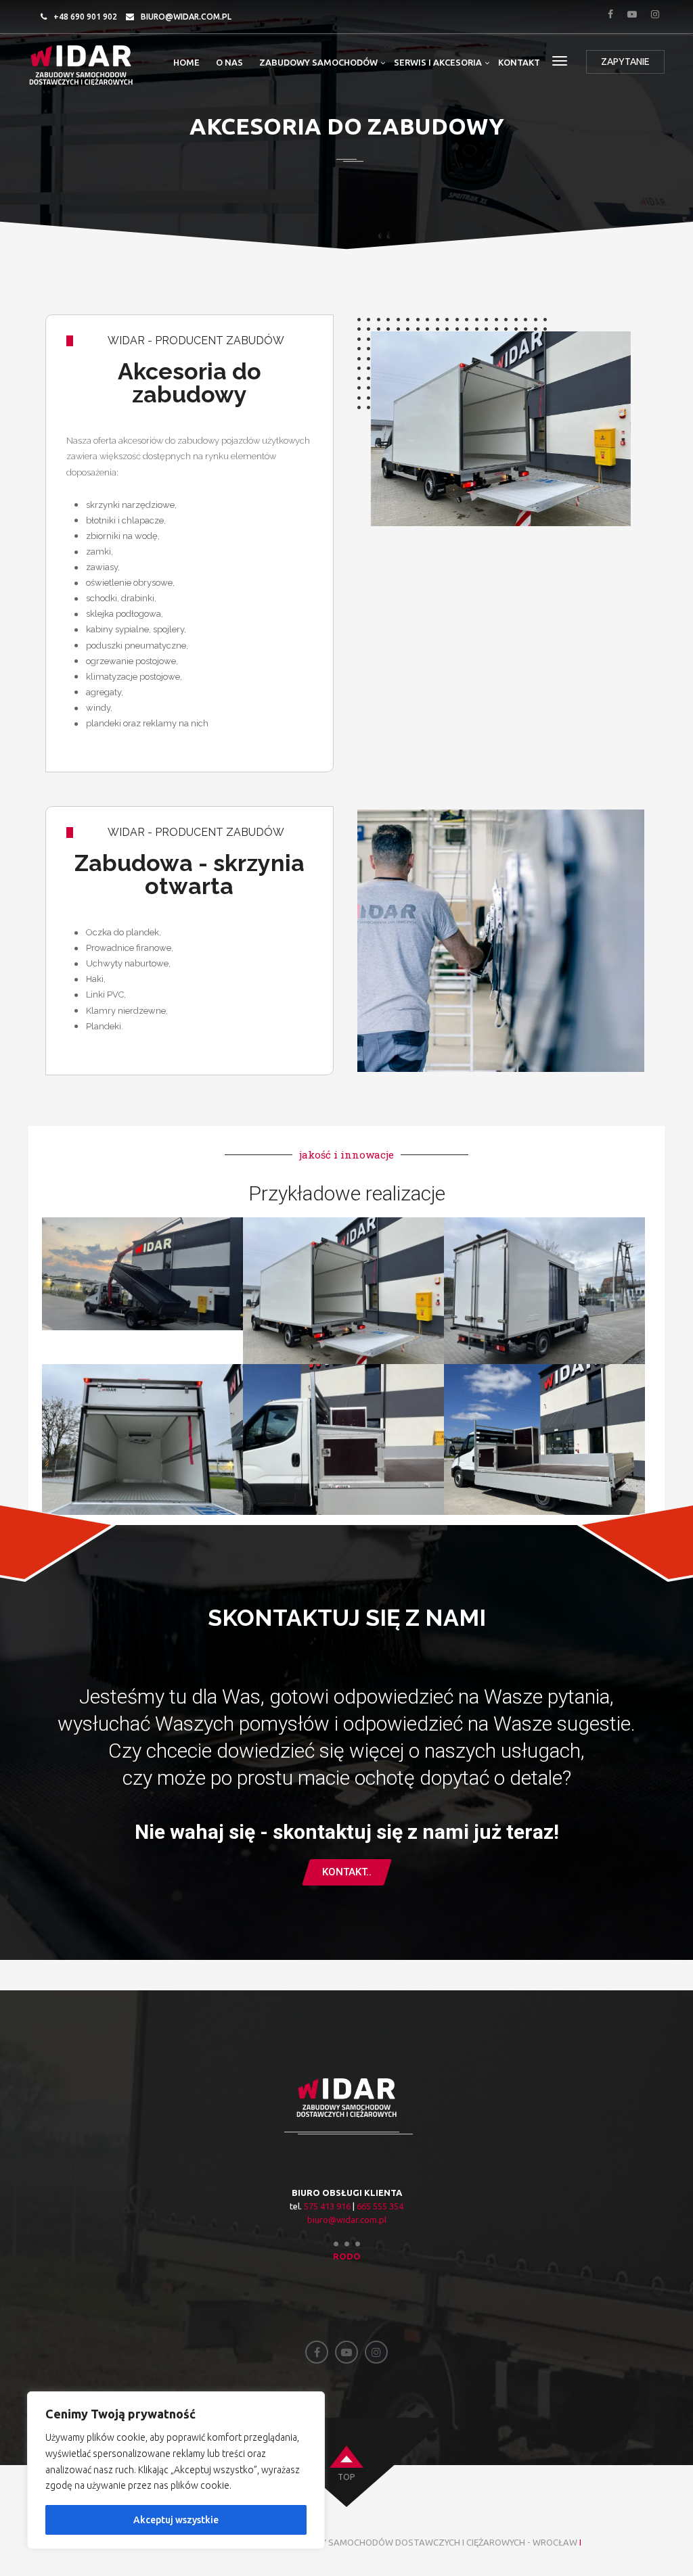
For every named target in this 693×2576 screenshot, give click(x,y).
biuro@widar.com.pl (186, 17)
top (346, 2477)
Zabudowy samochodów (318, 62)
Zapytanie (625, 62)
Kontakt (519, 62)
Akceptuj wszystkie (176, 2520)
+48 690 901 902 (85, 17)
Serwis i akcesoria (438, 62)
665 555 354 (380, 2206)
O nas (229, 62)
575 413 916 (327, 2206)
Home (186, 62)
